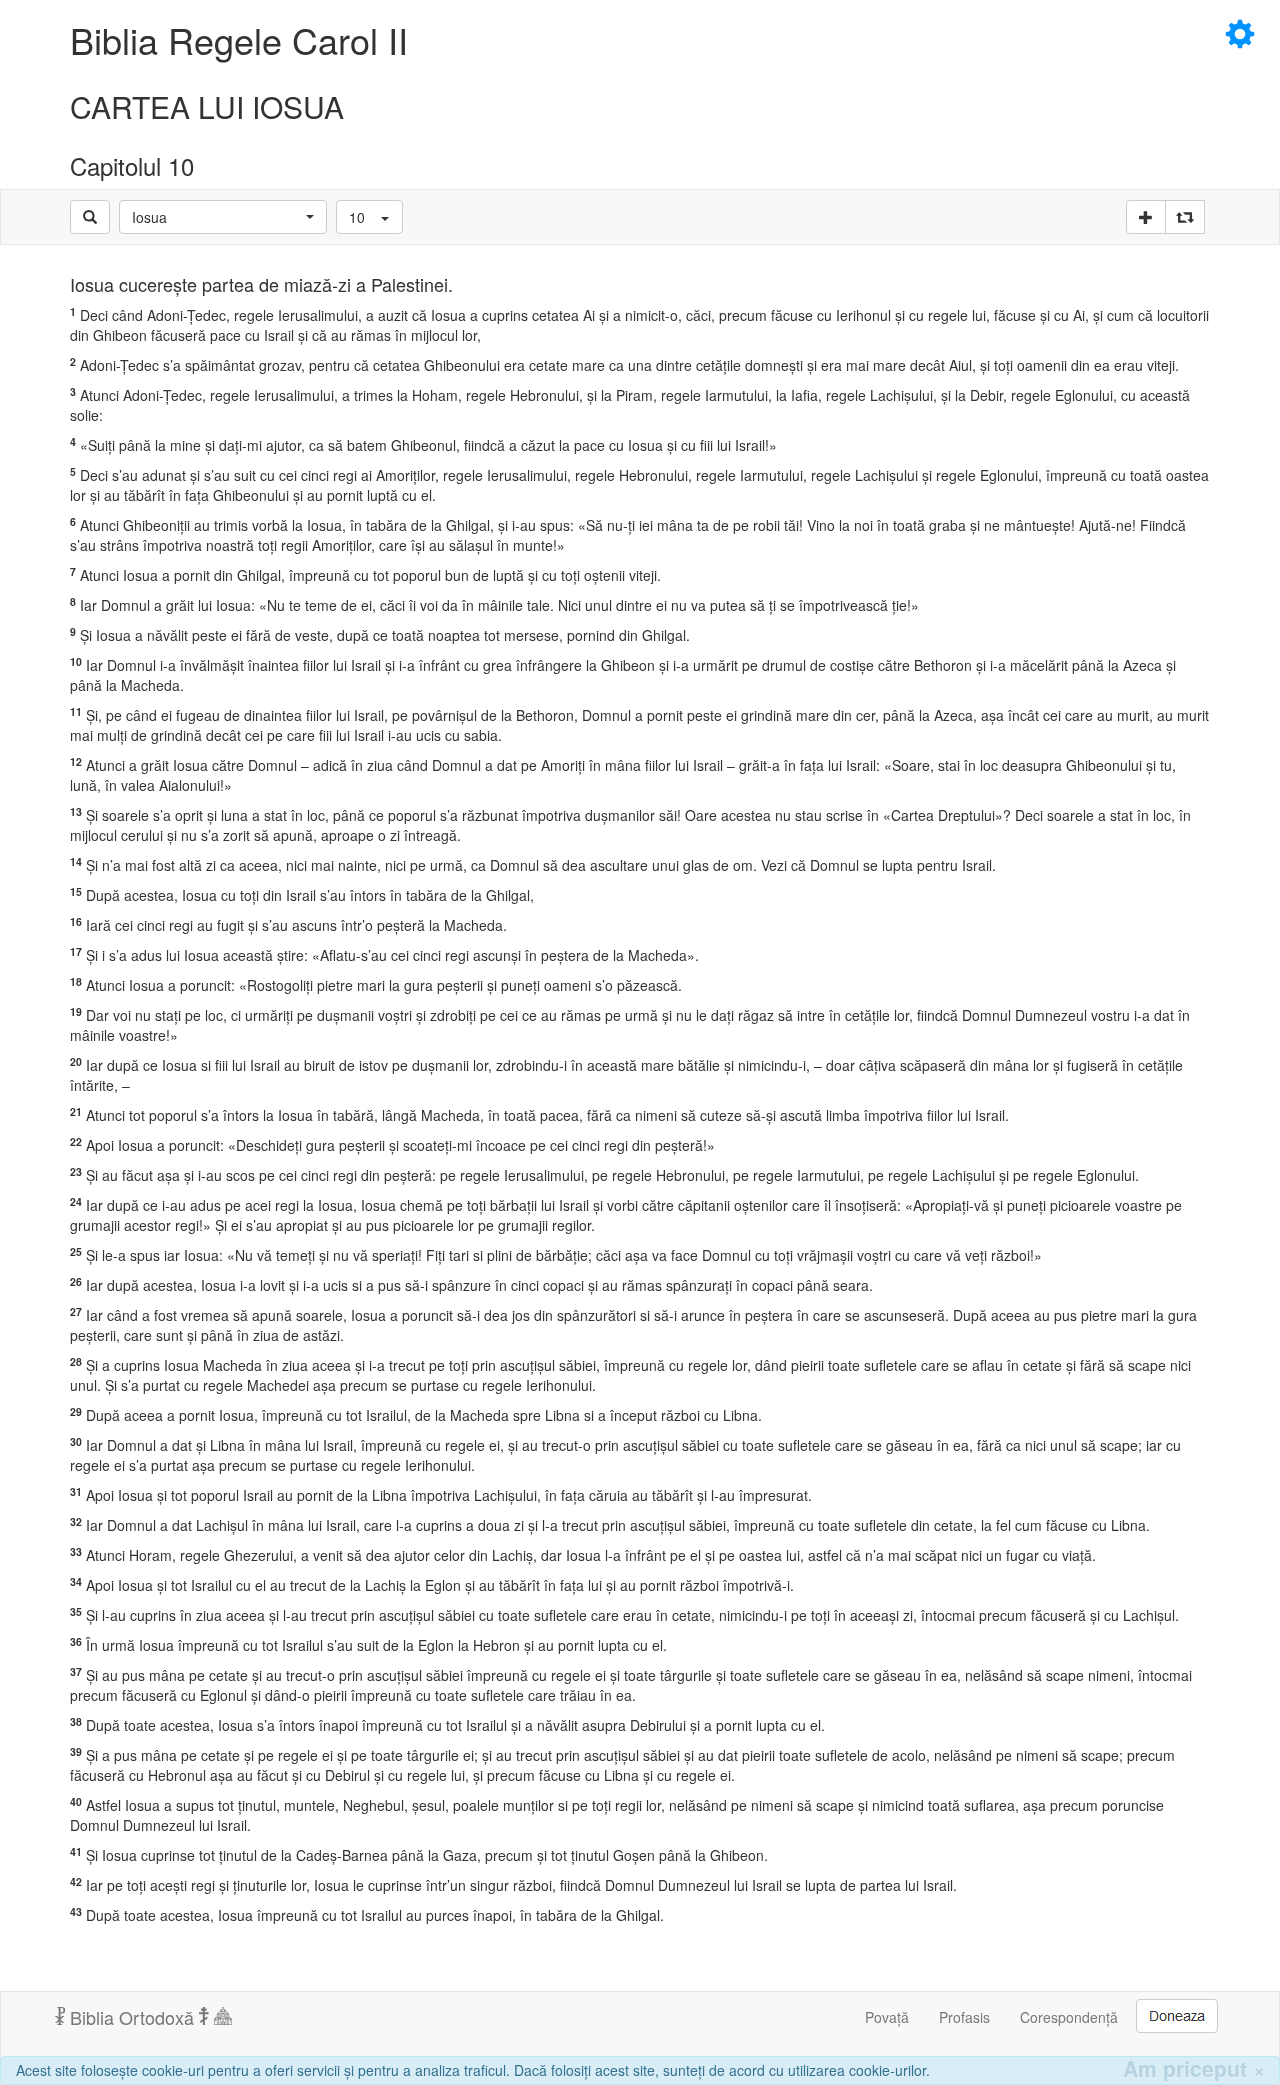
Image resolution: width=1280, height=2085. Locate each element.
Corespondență (1069, 2017)
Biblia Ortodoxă (132, 2017)
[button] (223, 217)
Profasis (964, 2017)
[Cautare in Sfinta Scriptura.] (90, 217)
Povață (887, 2017)
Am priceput (1194, 2068)
